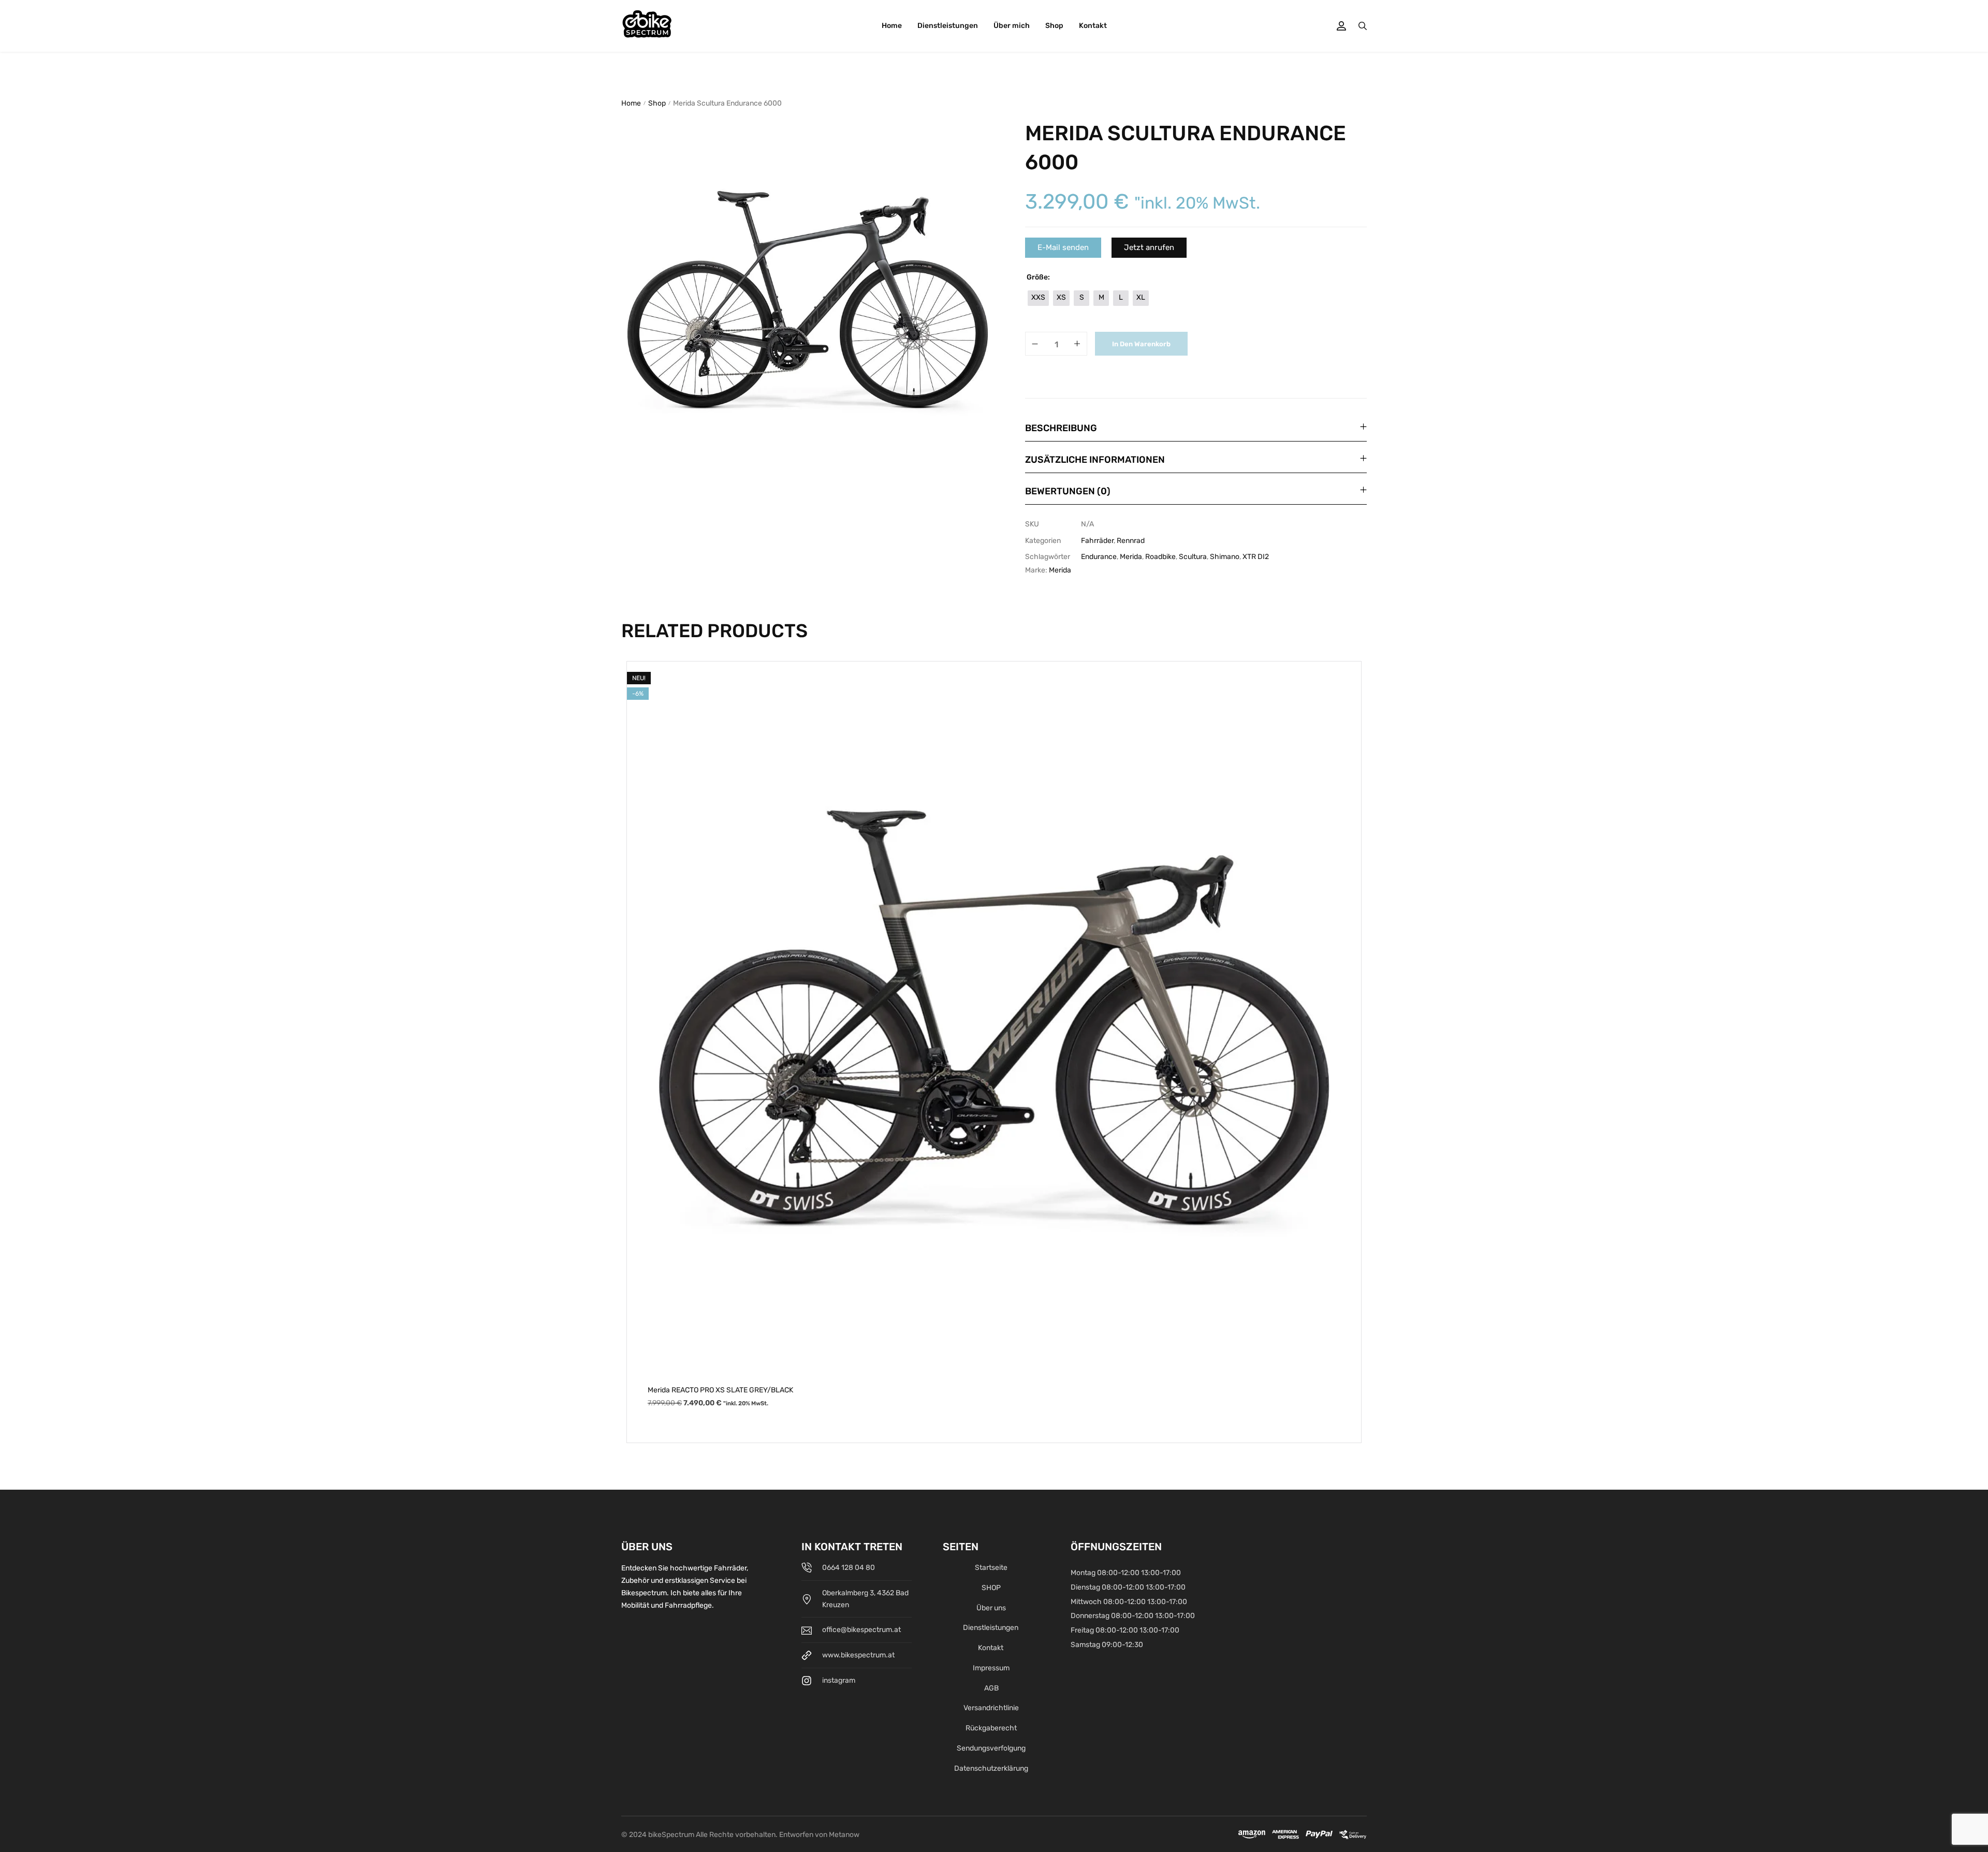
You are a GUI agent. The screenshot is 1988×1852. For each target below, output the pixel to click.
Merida (1131, 557)
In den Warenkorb (1141, 344)
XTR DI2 (1256, 557)
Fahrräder (1097, 541)
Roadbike (1160, 557)
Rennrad (1131, 541)
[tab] (1196, 428)
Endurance (1099, 557)
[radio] (1038, 298)
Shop (657, 103)
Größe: (1038, 277)
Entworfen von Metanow (819, 1835)
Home (631, 103)
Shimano (1225, 557)
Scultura (1193, 557)
